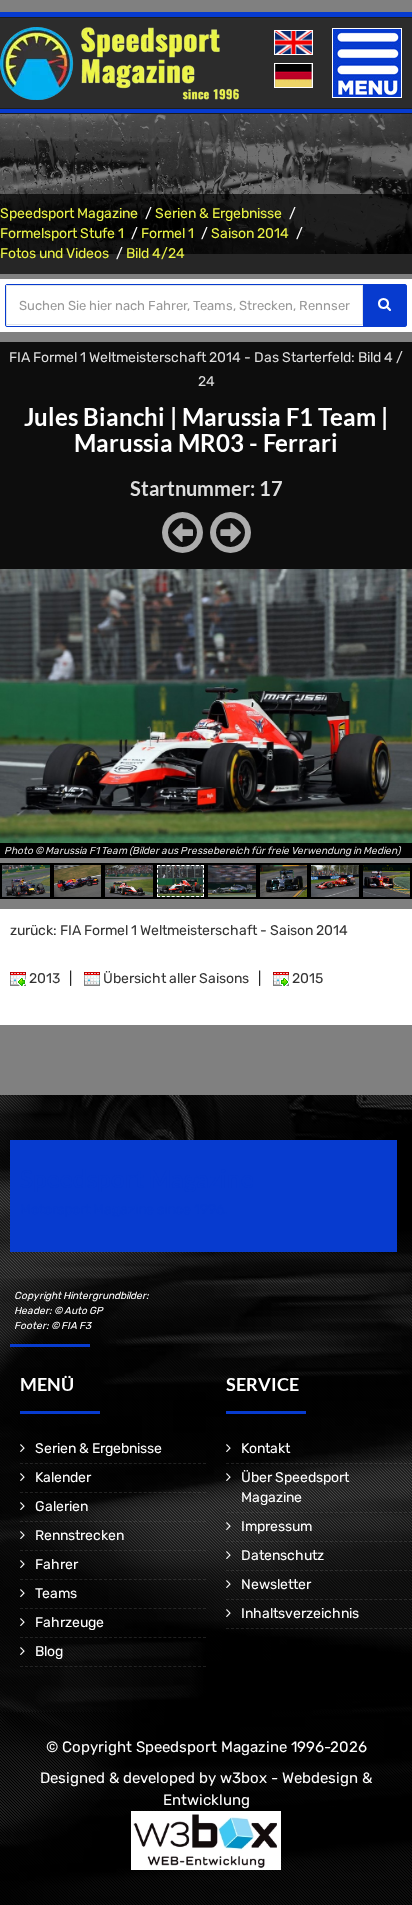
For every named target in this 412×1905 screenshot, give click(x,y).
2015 (306, 978)
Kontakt (265, 1448)
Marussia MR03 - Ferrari (206, 442)
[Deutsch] (295, 76)
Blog (49, 1651)
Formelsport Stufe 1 (62, 233)
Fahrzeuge (69, 1622)
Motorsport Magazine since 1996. (124, 1209)
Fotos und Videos (54, 253)
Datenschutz (282, 1555)
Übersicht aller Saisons (174, 978)
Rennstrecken (79, 1535)
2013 (43, 978)
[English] (295, 43)
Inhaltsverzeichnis (300, 1613)
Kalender (63, 1477)
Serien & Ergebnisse (218, 213)
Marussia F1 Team (279, 416)
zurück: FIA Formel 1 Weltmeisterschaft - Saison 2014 (179, 930)
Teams (56, 1593)
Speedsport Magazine (69, 213)
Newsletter (276, 1584)
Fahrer (56, 1564)
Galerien (61, 1506)
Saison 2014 (250, 233)
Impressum (276, 1526)
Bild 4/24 (155, 253)
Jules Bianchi (94, 416)
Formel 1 (167, 233)
